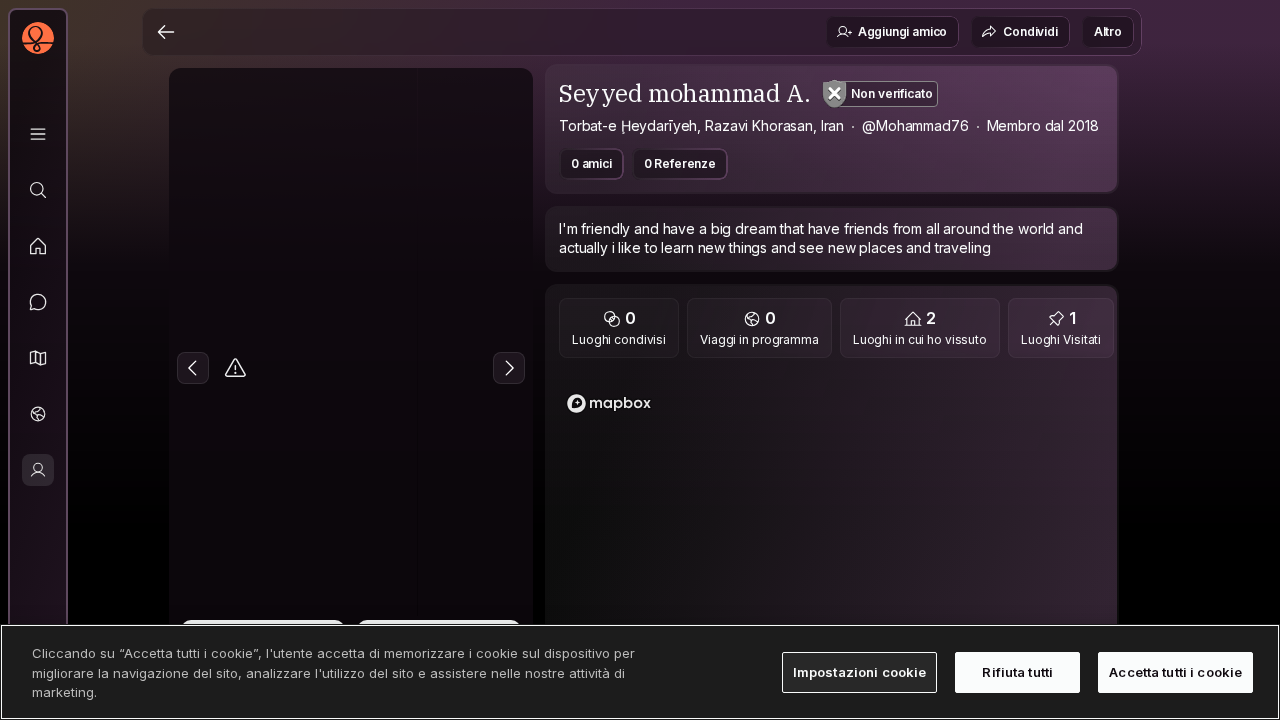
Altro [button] (1108, 31)
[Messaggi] (38, 302)
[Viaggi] (38, 414)
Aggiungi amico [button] (903, 31)
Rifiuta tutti (1017, 671)
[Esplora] (38, 190)
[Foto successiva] (509, 368)
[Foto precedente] (193, 368)
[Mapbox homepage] (609, 403)
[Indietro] (166, 32)
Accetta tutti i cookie (1175, 671)
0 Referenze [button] (680, 163)
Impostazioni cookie (859, 671)
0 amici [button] (591, 163)
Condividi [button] (1030, 31)
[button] (38, 358)
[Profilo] (38, 470)
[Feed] (38, 246)
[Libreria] (38, 134)
